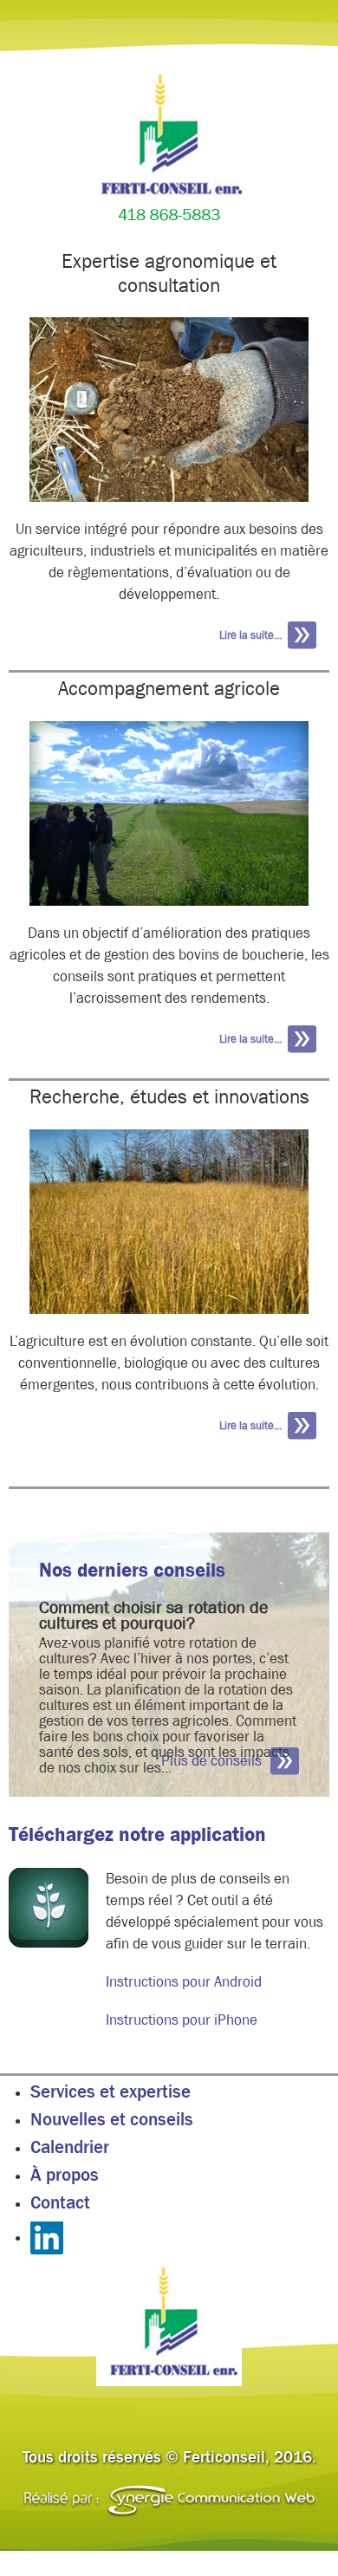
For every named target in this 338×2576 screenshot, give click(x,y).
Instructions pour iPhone (182, 2020)
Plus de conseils (211, 1761)
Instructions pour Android (184, 1982)
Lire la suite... (250, 635)
